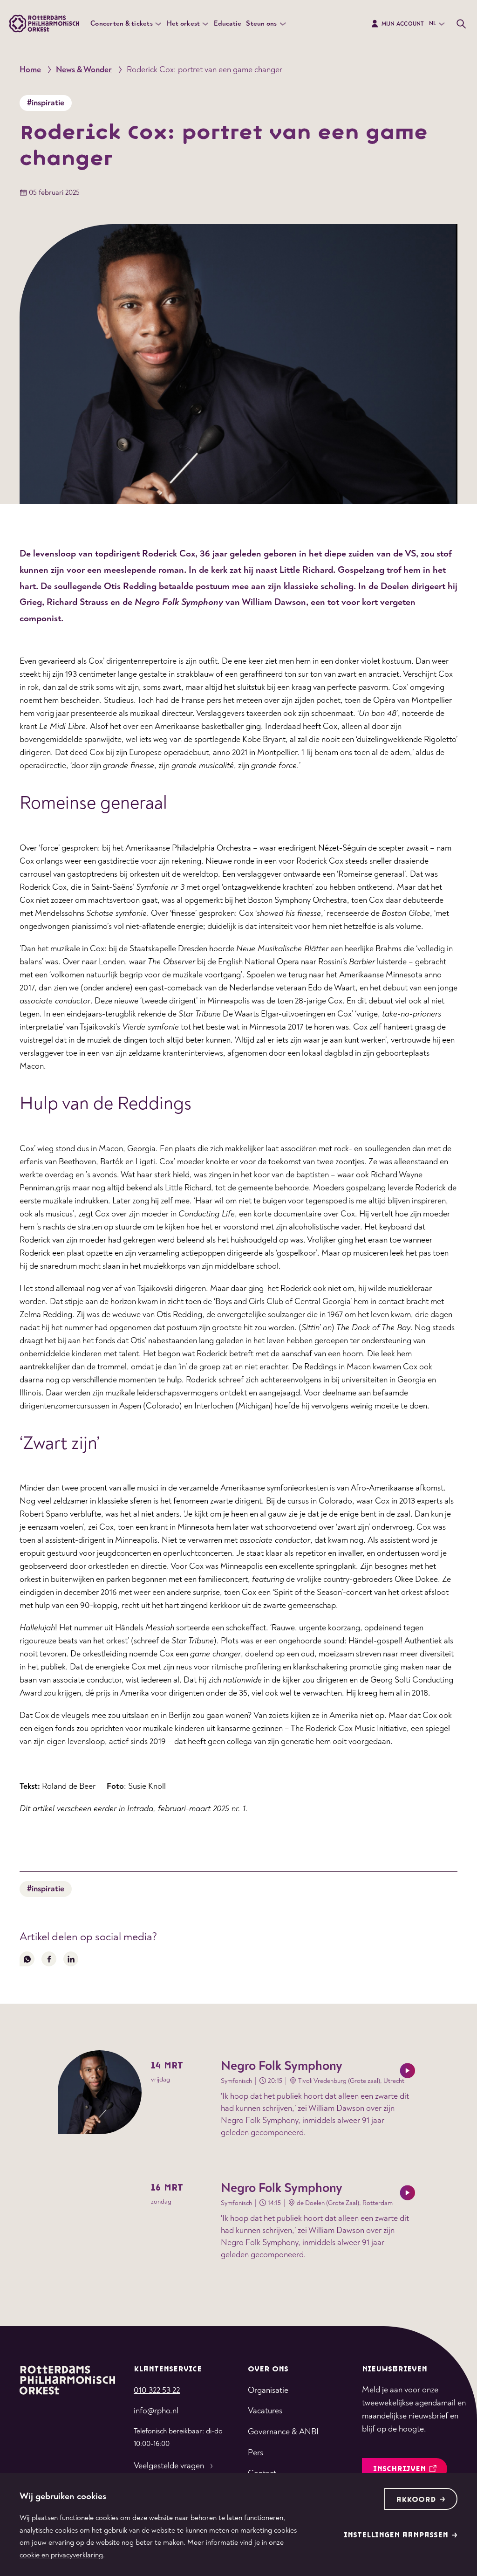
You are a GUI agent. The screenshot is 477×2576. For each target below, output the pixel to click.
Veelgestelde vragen (169, 2466)
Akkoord (416, 2500)
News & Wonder (84, 70)
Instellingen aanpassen (396, 2535)
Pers (256, 2453)
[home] (67, 2379)
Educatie (228, 24)
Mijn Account (403, 24)
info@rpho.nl (156, 2411)
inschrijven (399, 2469)
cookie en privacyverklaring (61, 2555)
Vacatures (265, 2411)
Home (30, 70)
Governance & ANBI (283, 2432)
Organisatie (268, 2390)
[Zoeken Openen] (461, 24)
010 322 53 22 (157, 2390)
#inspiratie (46, 103)
